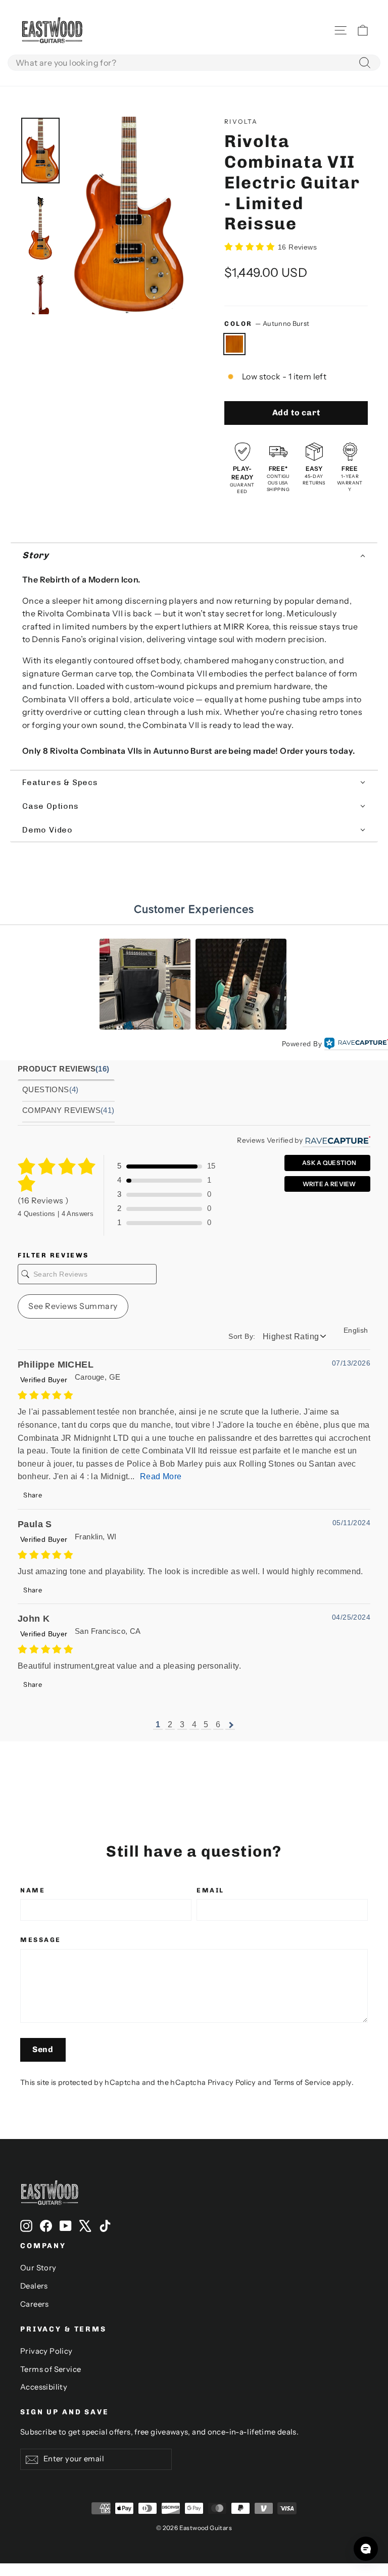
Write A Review (329, 1184)
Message (41, 1940)
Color (267, 324)
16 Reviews (297, 247)
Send (43, 2049)
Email (210, 1890)
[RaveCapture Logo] (356, 1044)
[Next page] (230, 1725)
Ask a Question (329, 1163)
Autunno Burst (234, 344)
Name (33, 1890)
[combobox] (194, 63)
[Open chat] (366, 2549)
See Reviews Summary (73, 1306)
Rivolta (241, 121)
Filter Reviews (53, 1255)
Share (32, 1495)
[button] (194, 556)
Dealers (34, 2286)
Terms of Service (302, 2082)
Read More (161, 1476)
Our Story (38, 2268)
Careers (35, 2304)
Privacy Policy (232, 2082)
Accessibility (44, 2387)
